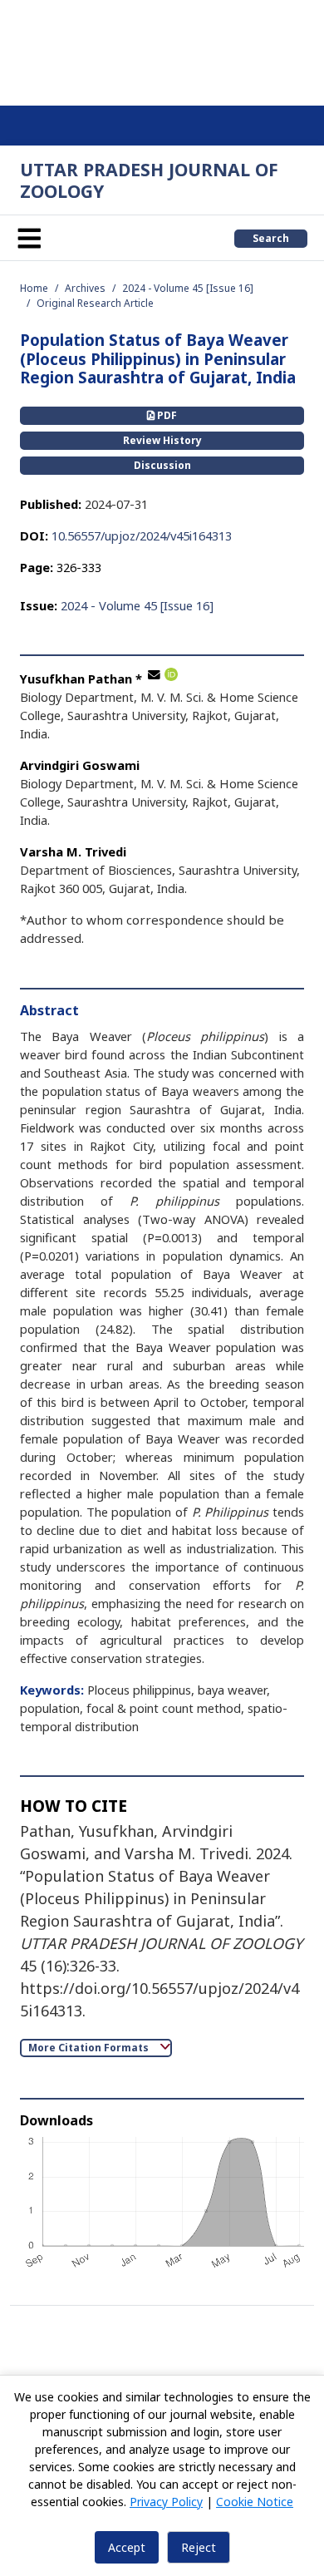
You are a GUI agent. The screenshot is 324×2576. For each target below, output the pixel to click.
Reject (199, 2547)
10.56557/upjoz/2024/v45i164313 (142, 535)
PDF (166, 415)
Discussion (162, 465)
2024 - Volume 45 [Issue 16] (188, 288)
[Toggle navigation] (29, 238)
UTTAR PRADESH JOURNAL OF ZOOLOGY (149, 180)
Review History (162, 440)
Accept (127, 2547)
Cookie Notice (255, 2502)
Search (271, 238)
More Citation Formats (90, 2048)
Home (34, 288)
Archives (85, 288)
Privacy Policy (166, 2502)
